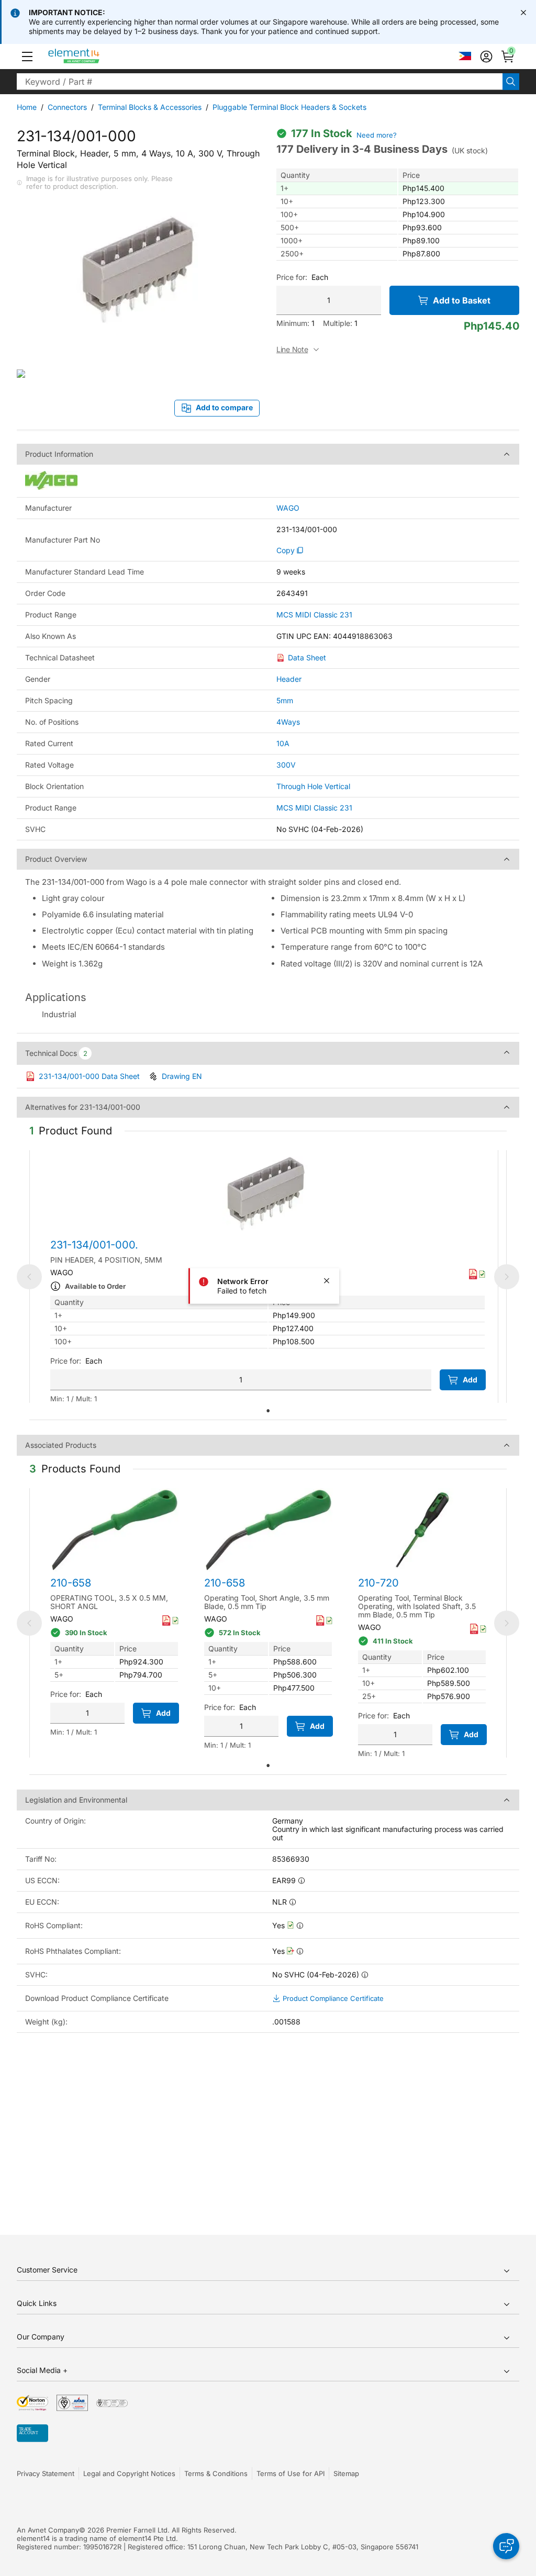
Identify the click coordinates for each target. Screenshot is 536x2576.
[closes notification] (523, 13)
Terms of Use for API (291, 2473)
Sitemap (346, 2473)
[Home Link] (93, 57)
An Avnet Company (48, 2530)
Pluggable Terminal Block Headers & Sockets (289, 107)
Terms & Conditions (216, 2473)
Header (289, 679)
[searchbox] (260, 82)
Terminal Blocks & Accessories (150, 107)
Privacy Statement (46, 2473)
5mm (285, 700)
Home (27, 107)
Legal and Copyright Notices (129, 2473)
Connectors (67, 107)
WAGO (288, 508)
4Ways (288, 722)
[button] (27, 57)
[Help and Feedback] (506, 2546)
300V (286, 765)
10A (283, 743)
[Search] (511, 82)
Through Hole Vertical (313, 786)
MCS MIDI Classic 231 (314, 615)
